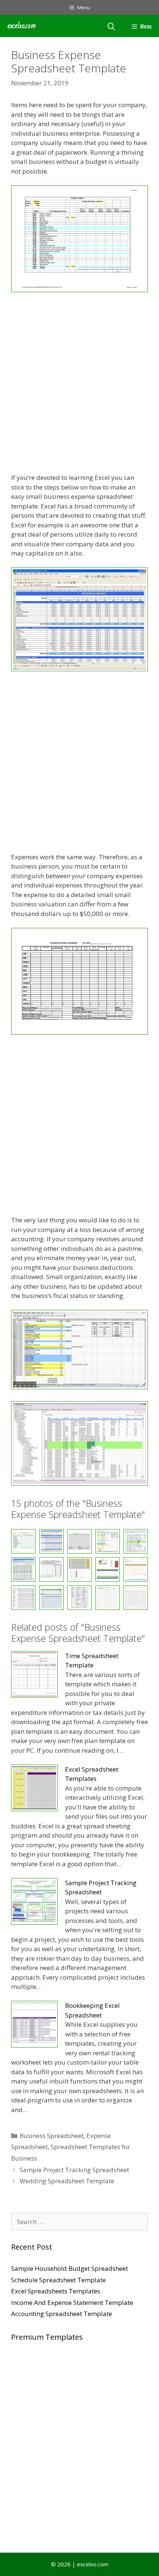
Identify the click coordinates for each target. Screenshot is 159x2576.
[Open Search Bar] (111, 26)
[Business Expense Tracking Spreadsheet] (79, 1569)
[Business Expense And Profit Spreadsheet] (79, 1032)
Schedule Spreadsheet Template (58, 2280)
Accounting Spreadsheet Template (62, 2314)
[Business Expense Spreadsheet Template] (51, 1569)
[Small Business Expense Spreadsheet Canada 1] (51, 1598)
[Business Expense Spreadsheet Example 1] (23, 1569)
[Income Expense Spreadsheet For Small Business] (136, 1569)
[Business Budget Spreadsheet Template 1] (79, 669)
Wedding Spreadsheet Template (67, 2181)
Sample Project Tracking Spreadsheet (74, 2170)
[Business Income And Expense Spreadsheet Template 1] (108, 1569)
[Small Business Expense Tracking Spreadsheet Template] (79, 1598)
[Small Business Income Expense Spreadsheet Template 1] (136, 1598)
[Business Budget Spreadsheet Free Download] (79, 290)
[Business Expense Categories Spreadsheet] (79, 1387)
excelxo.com (22, 26)
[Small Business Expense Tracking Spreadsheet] (108, 1598)
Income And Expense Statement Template (72, 2302)
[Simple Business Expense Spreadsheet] (23, 1598)
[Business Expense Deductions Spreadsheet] (79, 1483)
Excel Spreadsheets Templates (56, 2291)
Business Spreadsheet (52, 2136)
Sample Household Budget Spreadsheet (70, 2268)
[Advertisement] (79, 384)
